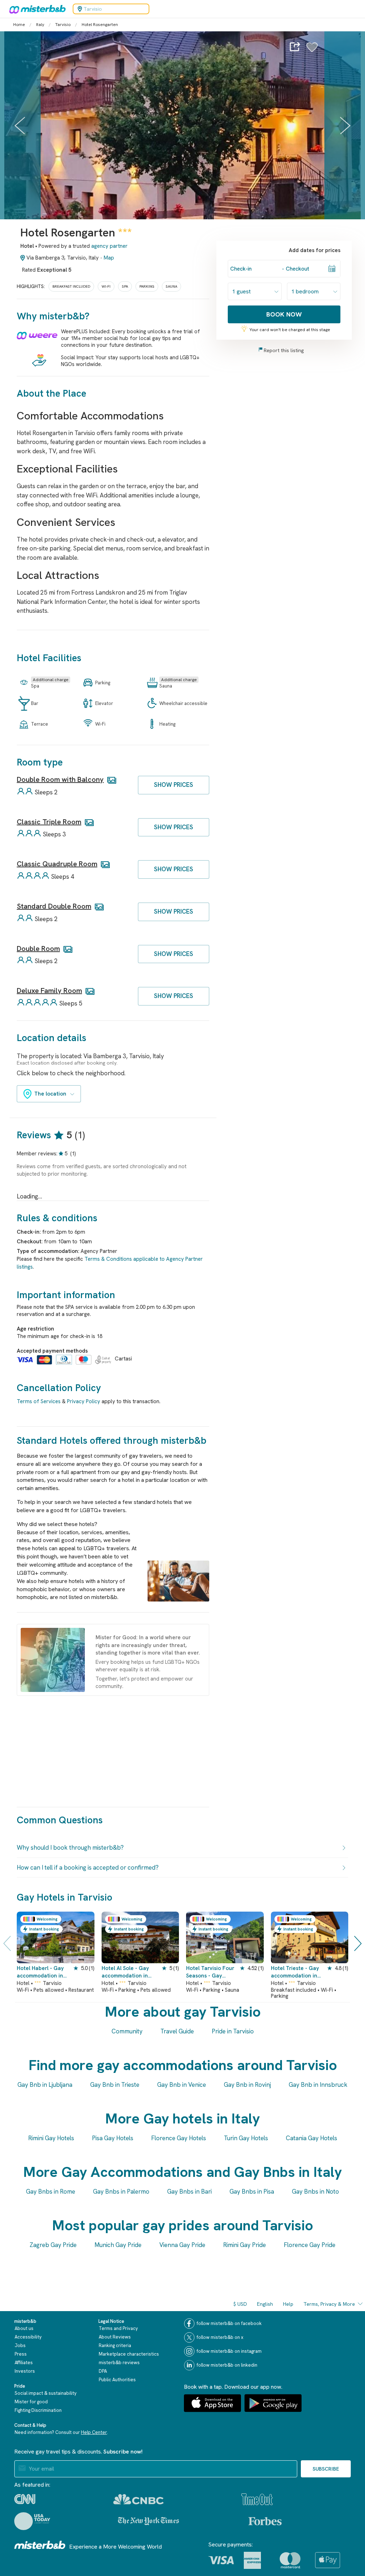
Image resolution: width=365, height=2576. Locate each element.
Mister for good (31, 2402)
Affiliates (24, 2363)
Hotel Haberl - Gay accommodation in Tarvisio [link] (40, 1972)
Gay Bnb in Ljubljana (45, 2085)
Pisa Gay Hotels (113, 2138)
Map (109, 258)
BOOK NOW (284, 314)
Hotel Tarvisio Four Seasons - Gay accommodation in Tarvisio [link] (210, 1972)
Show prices (174, 785)
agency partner (109, 246)
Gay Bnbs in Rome (51, 2191)
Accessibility (28, 2337)
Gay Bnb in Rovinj (247, 2085)
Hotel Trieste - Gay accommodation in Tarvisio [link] (295, 1972)
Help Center (94, 2432)
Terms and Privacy (118, 2328)
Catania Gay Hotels (312, 2138)
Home (19, 25)
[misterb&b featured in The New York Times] (148, 2521)
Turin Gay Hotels (246, 2138)
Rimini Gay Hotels (51, 2138)
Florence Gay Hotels (179, 2138)
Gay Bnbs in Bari (189, 2191)
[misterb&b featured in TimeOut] (257, 2499)
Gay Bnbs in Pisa (252, 2191)
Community (127, 2031)
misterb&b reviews (119, 2363)
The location (50, 1094)
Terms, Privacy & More (329, 2304)
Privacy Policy (84, 1401)
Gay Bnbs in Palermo (121, 2191)
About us (24, 2328)
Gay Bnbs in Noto (315, 2191)
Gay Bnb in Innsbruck (318, 2085)
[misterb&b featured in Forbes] (265, 2521)
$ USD (240, 2304)
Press (21, 2354)
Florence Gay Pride (310, 2245)
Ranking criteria (115, 2345)
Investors (25, 2371)
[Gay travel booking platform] (40, 2545)
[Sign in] (312, 51)
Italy (40, 25)
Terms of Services (39, 1401)
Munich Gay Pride (118, 2245)
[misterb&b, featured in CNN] (25, 2499)
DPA (103, 2371)
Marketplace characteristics (129, 2354)
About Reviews (115, 2337)
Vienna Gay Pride (182, 2245)
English (265, 2304)
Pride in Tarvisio (233, 2031)
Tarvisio (63, 25)
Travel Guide (177, 2031)
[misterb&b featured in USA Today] (32, 2521)
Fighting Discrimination (38, 2410)
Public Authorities (117, 2380)
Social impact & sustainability (46, 2393)
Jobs (20, 2345)
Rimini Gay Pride (245, 2245)
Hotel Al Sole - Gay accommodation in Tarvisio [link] (125, 1972)
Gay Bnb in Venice (182, 2085)
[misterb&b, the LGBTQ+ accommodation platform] (36, 9)
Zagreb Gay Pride (53, 2245)
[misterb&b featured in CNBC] (138, 2499)
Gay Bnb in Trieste (115, 2085)
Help (288, 2304)
